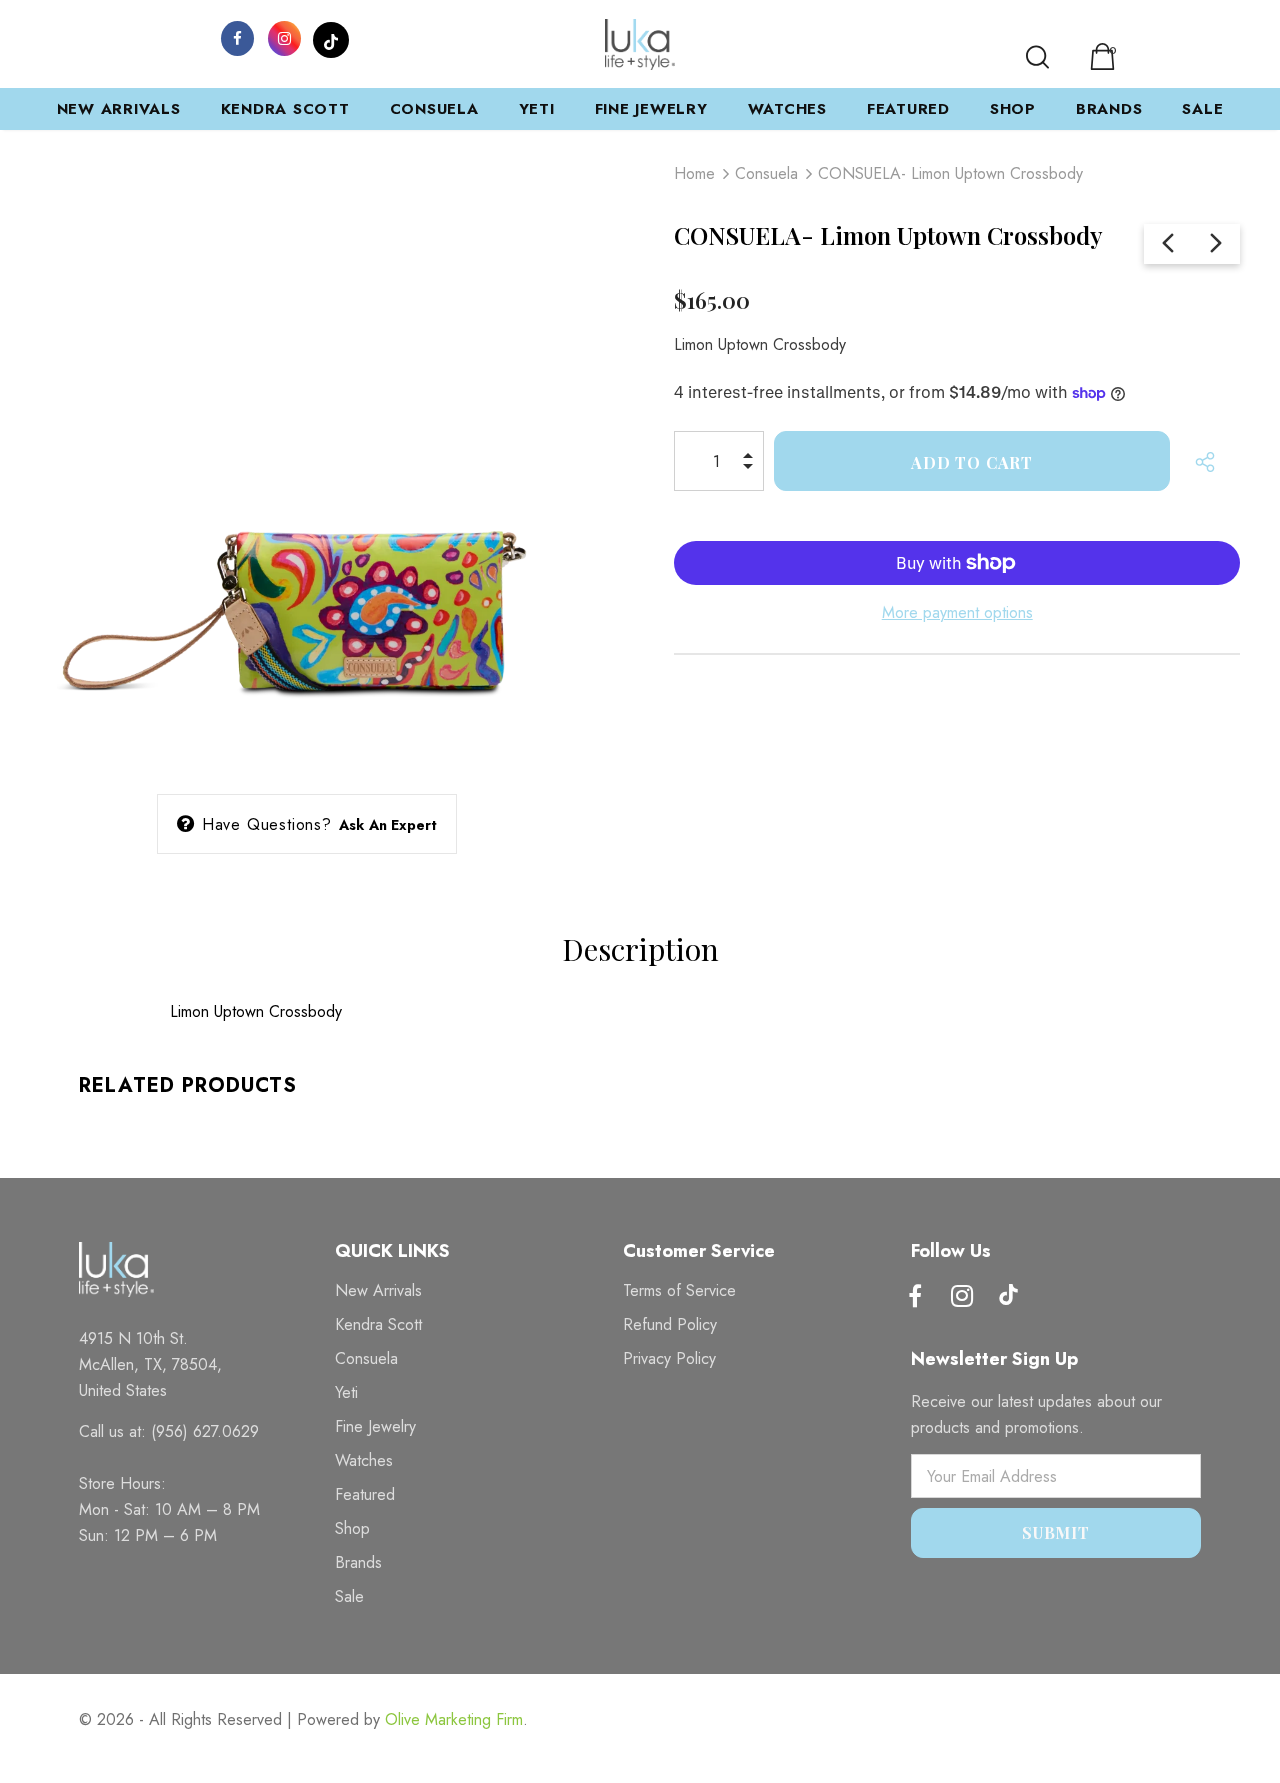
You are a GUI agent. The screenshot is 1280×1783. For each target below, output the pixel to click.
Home (694, 173)
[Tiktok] (1009, 1297)
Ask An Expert (388, 825)
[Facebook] (237, 37)
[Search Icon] (1037, 57)
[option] (307, 456)
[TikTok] (331, 37)
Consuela (766, 173)
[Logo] (640, 44)
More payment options (957, 612)
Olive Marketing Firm (454, 1719)
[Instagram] (284, 37)
